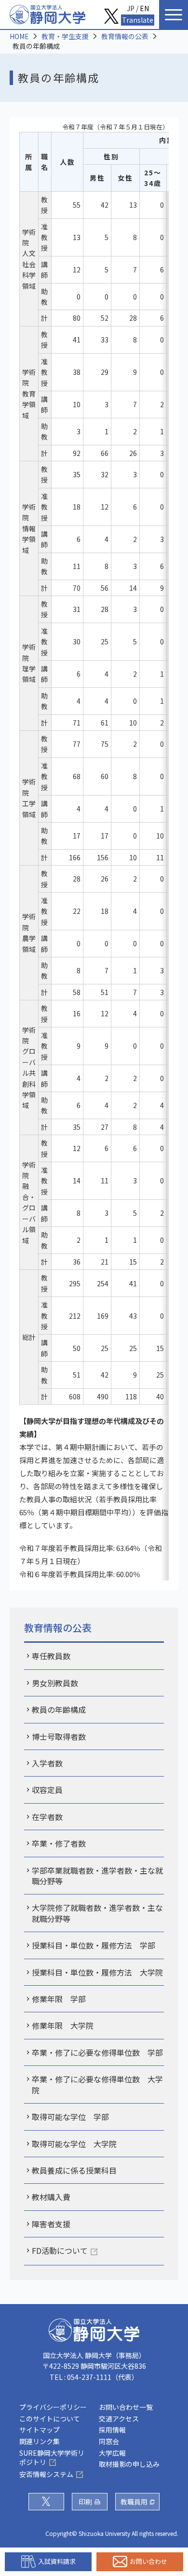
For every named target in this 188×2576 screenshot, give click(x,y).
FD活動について (60, 2250)
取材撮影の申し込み (129, 2464)
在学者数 (47, 1817)
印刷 (85, 2502)
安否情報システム (46, 2474)
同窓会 (109, 2441)
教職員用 (134, 2502)
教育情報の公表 (125, 36)
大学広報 (112, 2453)
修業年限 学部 (59, 1999)
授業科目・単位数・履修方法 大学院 (97, 1972)
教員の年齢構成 (59, 1709)
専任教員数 (51, 1656)
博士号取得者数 (59, 1736)
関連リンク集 (40, 2441)
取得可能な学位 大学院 (74, 2144)
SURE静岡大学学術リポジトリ (52, 2458)
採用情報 (112, 2430)
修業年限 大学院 (63, 2025)
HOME (19, 36)
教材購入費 (51, 2197)
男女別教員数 (55, 1683)
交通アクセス (119, 2419)
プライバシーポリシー (53, 2407)
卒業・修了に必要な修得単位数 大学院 (97, 2084)
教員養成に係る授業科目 (74, 2170)
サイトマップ (40, 2430)
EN (144, 8)
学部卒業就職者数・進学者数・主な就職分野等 (97, 1876)
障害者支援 (51, 2224)
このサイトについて (50, 2419)
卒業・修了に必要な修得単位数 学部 (97, 2052)
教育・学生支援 (65, 36)
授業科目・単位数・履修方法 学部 (94, 1945)
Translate (138, 20)
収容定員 (47, 1790)
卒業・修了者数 (59, 1843)
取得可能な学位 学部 (70, 2117)
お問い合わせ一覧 (126, 2407)
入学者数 (47, 1763)
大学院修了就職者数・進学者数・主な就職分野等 (97, 1913)
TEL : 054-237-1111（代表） (94, 2377)
